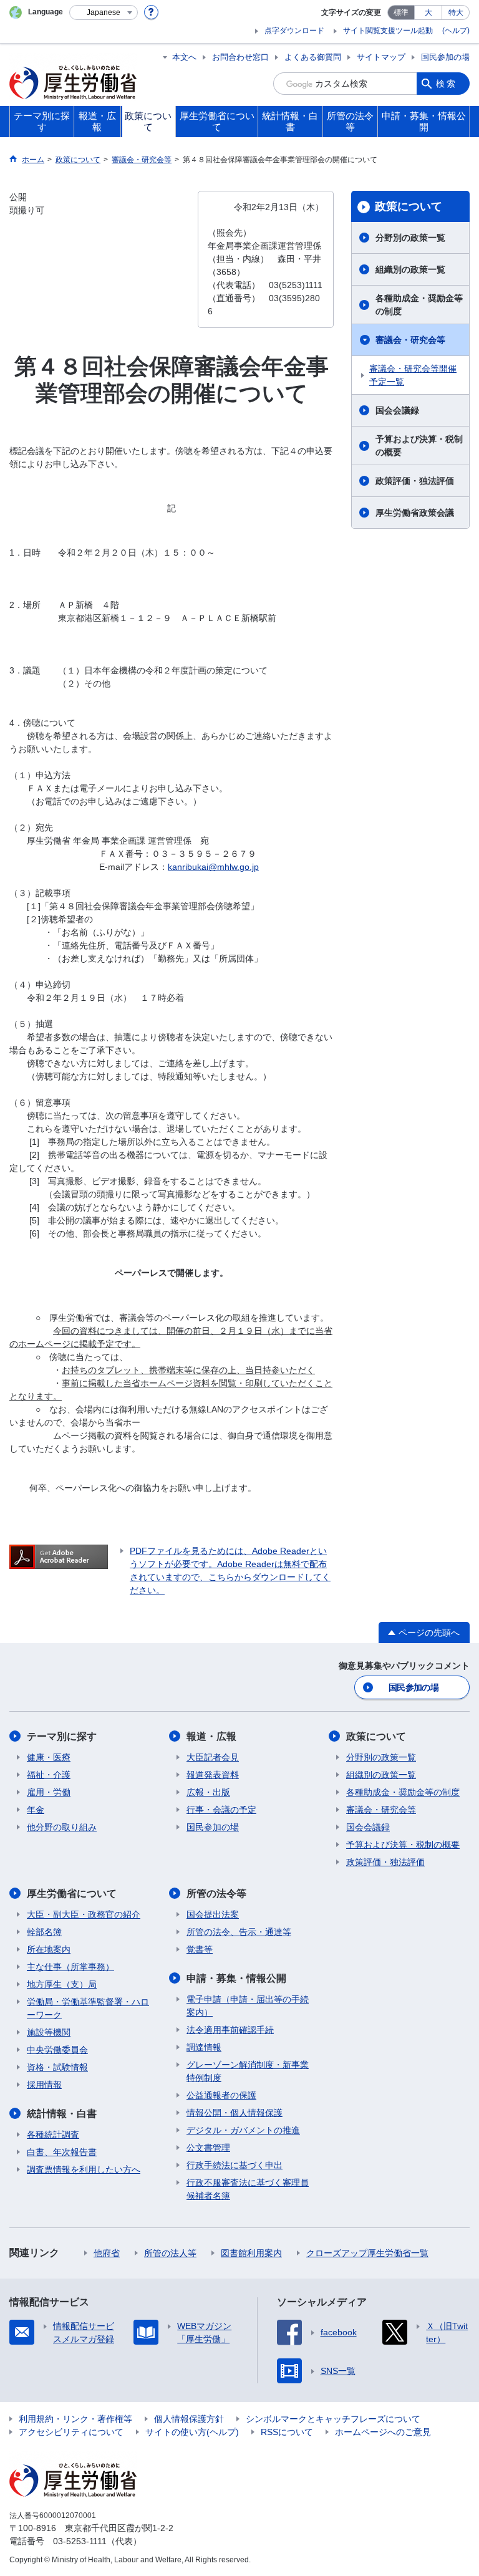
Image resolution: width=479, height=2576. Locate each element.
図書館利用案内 (251, 2253)
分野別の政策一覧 (410, 238)
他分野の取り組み (62, 1827)
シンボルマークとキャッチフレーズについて (333, 2419)
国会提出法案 (213, 1914)
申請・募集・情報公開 (236, 1978)
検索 (447, 84)
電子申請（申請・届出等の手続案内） (248, 2006)
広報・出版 (208, 1792)
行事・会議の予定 (221, 1810)
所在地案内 (49, 1949)
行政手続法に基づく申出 (235, 2165)
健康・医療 (49, 1757)
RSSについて (287, 2432)
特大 (456, 12)
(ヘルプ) (456, 31)
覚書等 (200, 1949)
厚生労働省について (72, 1893)
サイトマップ (381, 57)
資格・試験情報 (57, 2067)
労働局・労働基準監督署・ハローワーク (88, 2008)
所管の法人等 (170, 2253)
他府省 (107, 2253)
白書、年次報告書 (62, 2152)
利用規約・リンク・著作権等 (75, 2419)
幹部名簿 (44, 1932)
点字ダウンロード (294, 31)
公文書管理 (208, 2148)
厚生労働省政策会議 (415, 513)
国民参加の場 (445, 57)
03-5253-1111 (80, 2541)
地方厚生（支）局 (62, 1984)
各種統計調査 (53, 2135)
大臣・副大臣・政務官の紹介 (84, 1914)
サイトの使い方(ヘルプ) (192, 2432)
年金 (36, 1810)
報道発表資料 (213, 1775)
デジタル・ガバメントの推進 (243, 2130)
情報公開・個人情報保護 (235, 2113)
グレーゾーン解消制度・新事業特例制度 (248, 2071)
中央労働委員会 (57, 2050)
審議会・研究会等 (410, 340)
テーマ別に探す (62, 1736)
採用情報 (44, 2085)
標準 (401, 12)
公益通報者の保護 (221, 2095)
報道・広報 (211, 1736)
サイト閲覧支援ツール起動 (388, 31)
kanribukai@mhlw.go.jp (213, 867)
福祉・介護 (49, 1775)
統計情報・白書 (62, 2114)
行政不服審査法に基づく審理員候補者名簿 (248, 2189)
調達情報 (204, 2047)
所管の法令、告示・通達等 (239, 1932)
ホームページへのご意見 (383, 2432)
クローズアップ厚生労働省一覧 (367, 2253)
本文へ (184, 57)
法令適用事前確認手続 (230, 2030)
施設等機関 (49, 2032)
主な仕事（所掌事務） (70, 1967)
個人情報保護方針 (189, 2419)
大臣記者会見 (213, 1757)
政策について (409, 206)
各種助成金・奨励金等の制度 (419, 305)
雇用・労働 (49, 1792)
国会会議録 (397, 410)
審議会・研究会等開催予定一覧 (413, 375)
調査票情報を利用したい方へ (84, 2169)
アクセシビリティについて (71, 2432)
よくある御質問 (313, 57)
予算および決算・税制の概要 (419, 446)
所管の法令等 (216, 1893)
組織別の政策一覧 (410, 269)
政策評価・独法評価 (415, 481)
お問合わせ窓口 (240, 57)
